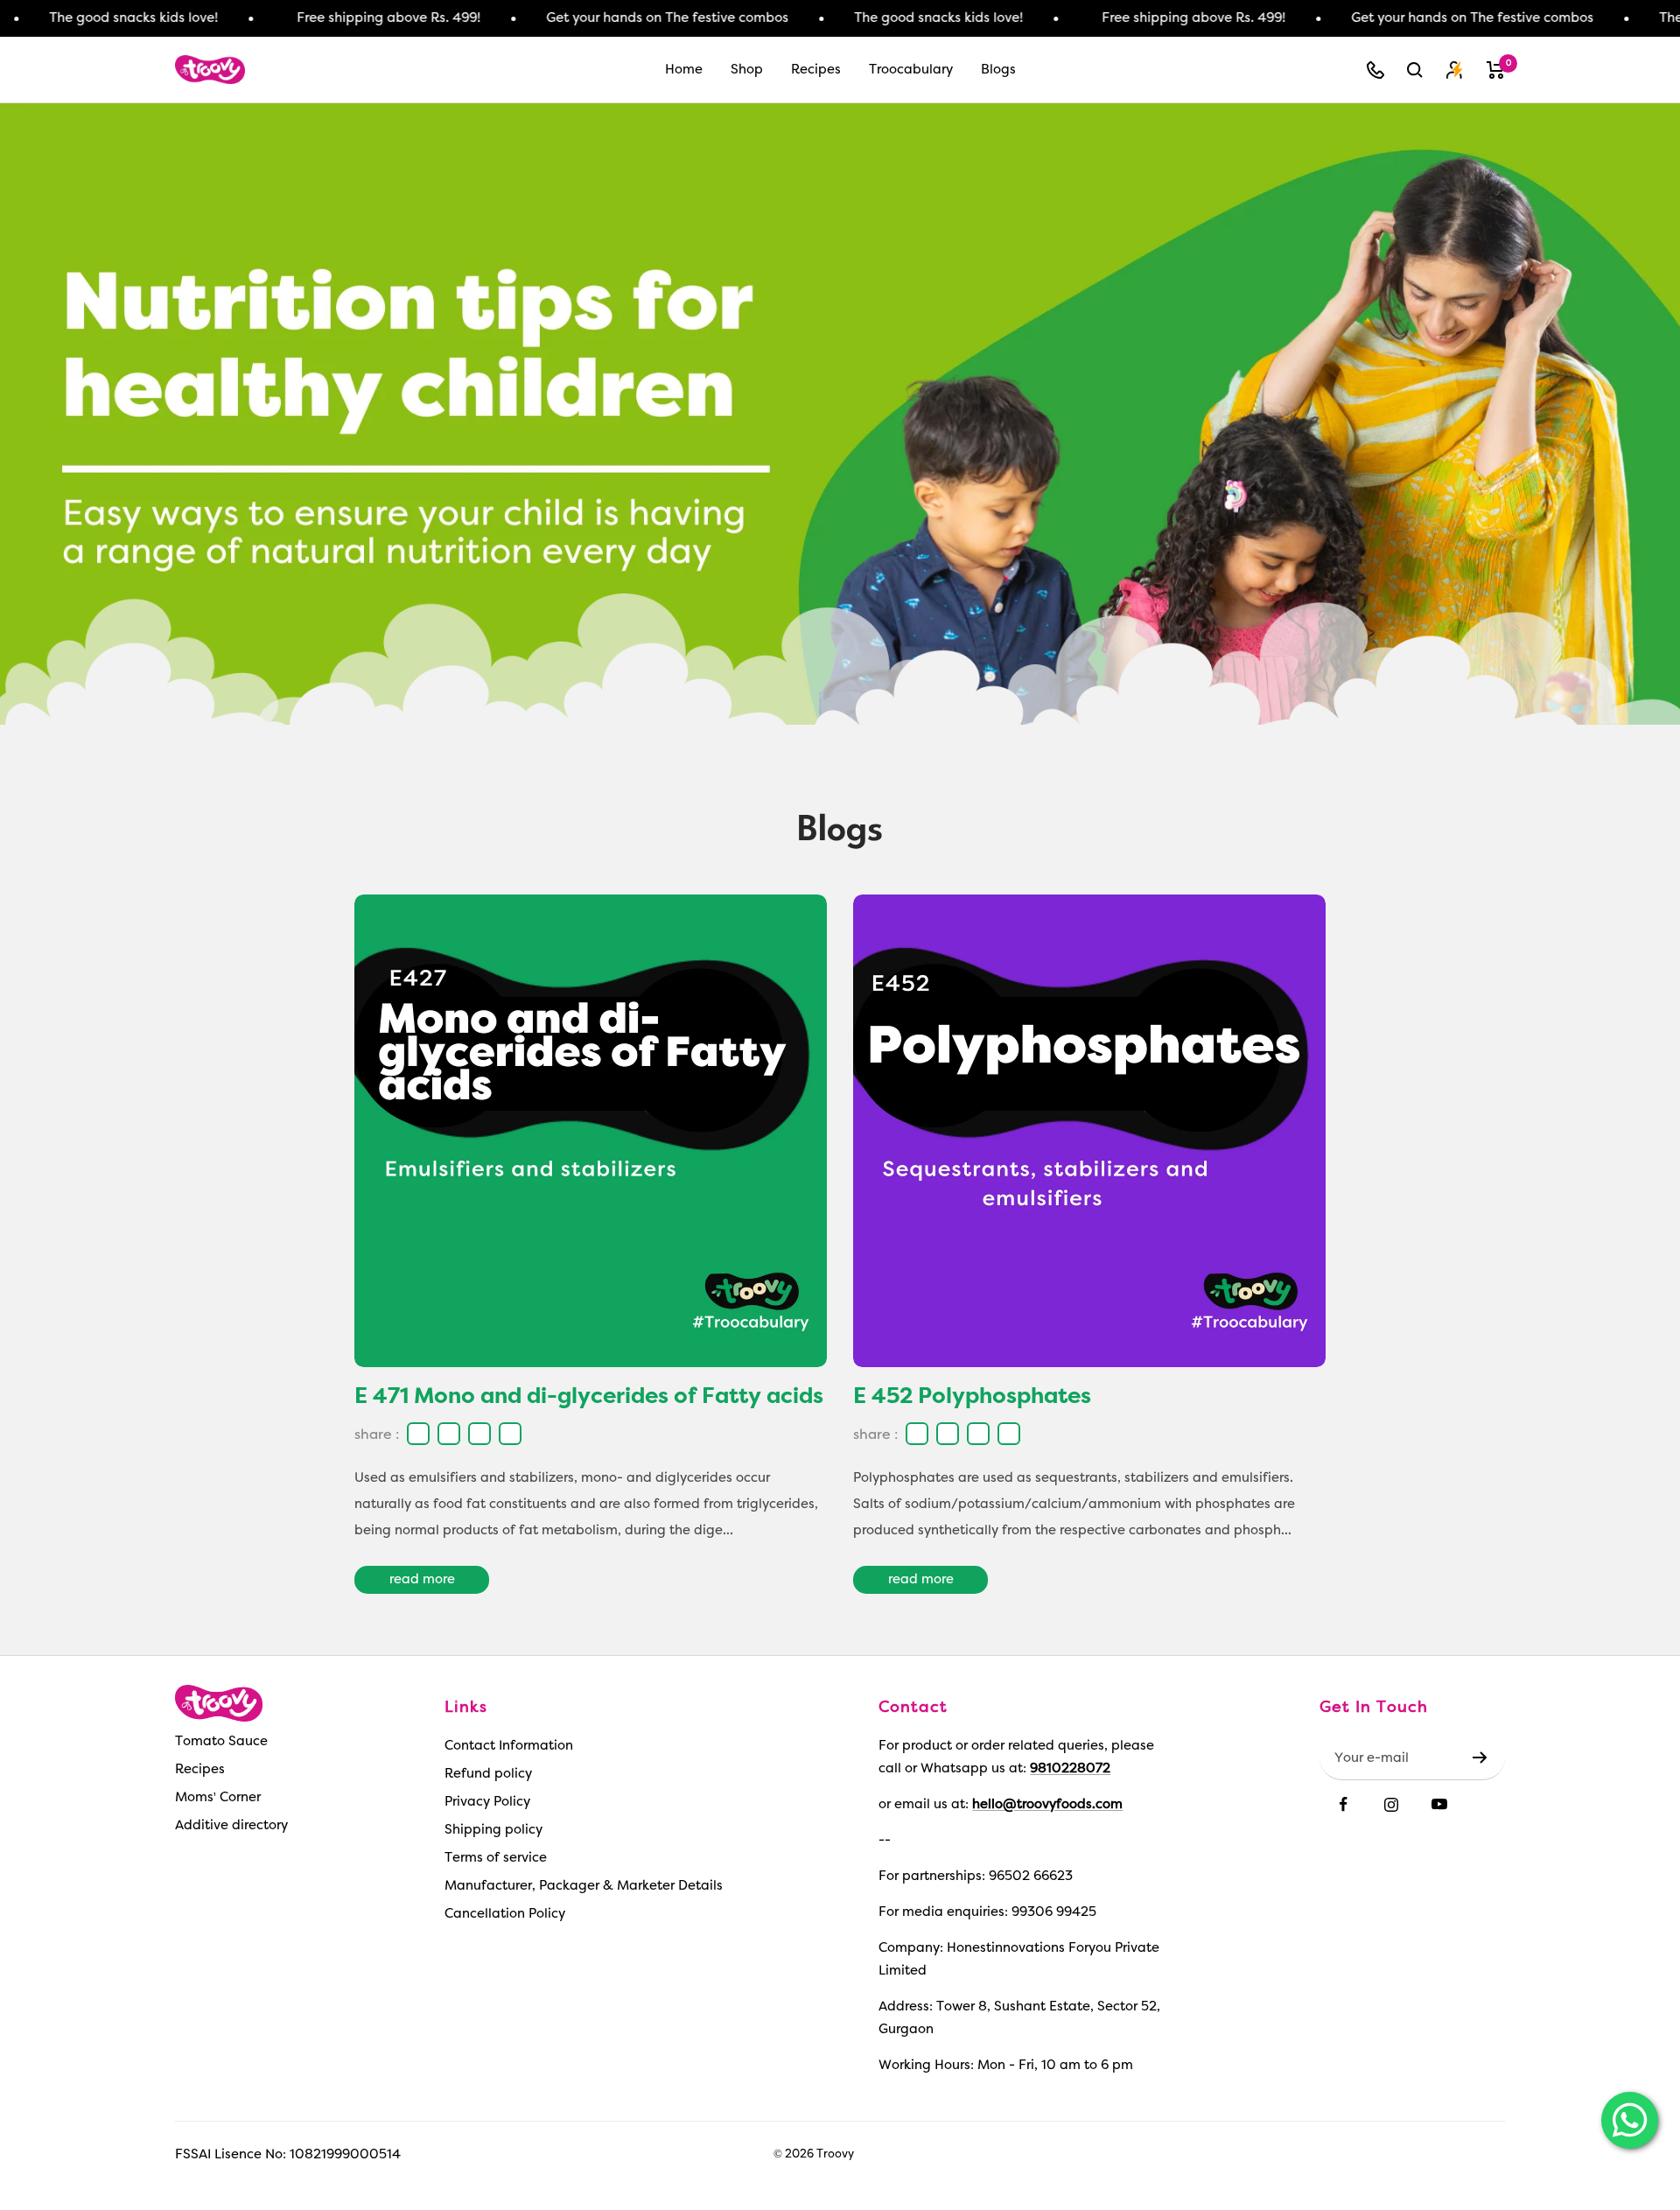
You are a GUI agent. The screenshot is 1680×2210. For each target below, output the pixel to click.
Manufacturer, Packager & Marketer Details (584, 1886)
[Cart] (1496, 70)
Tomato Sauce (221, 1741)
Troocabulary (911, 70)
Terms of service (496, 1858)
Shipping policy (493, 1830)
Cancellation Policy (505, 1914)
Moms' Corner (218, 1797)
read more (422, 1579)
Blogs (998, 70)
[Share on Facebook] (416, 1434)
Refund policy (488, 1774)
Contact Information (509, 1746)
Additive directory (231, 1825)
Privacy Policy (487, 1802)
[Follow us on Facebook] (1344, 1804)
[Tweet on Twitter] (477, 1434)
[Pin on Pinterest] (508, 1434)
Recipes (816, 70)
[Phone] (1375, 70)
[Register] (1480, 1757)
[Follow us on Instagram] (1392, 1804)
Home (684, 70)
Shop (747, 70)
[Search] (1415, 70)
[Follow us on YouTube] (1440, 1804)
